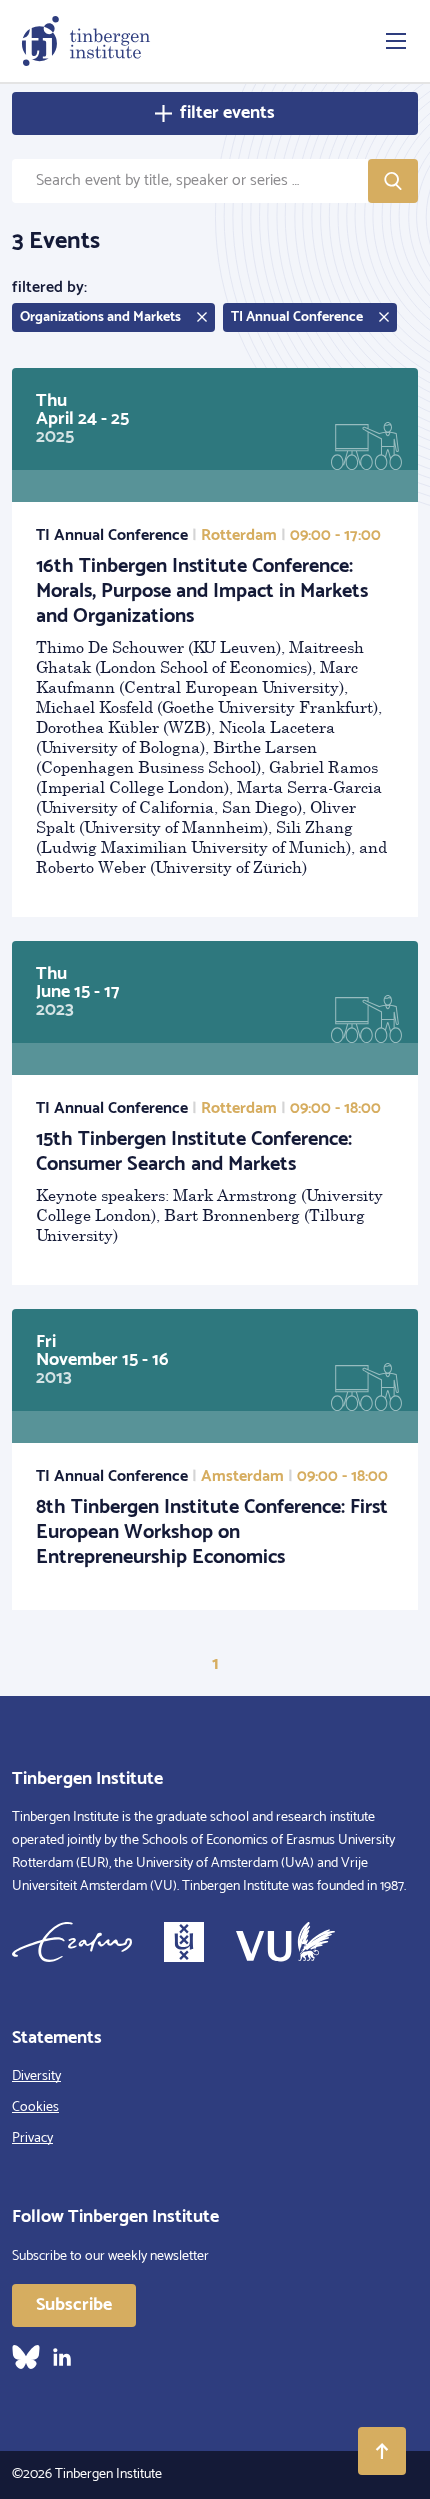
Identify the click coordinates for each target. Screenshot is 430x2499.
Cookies (35, 2107)
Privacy (32, 2138)
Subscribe (74, 2305)
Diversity (36, 2076)
